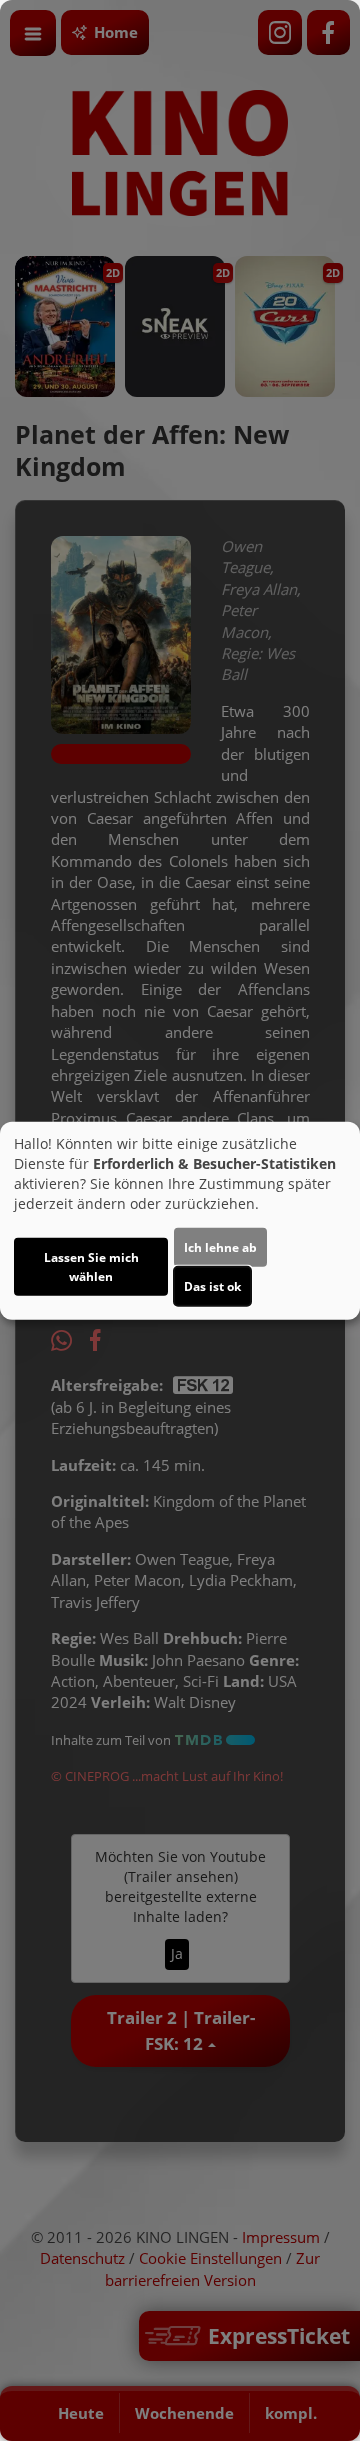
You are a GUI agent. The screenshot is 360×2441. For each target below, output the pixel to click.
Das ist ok (212, 1286)
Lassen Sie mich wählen (91, 1267)
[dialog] (180, 1220)
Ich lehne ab (220, 1247)
